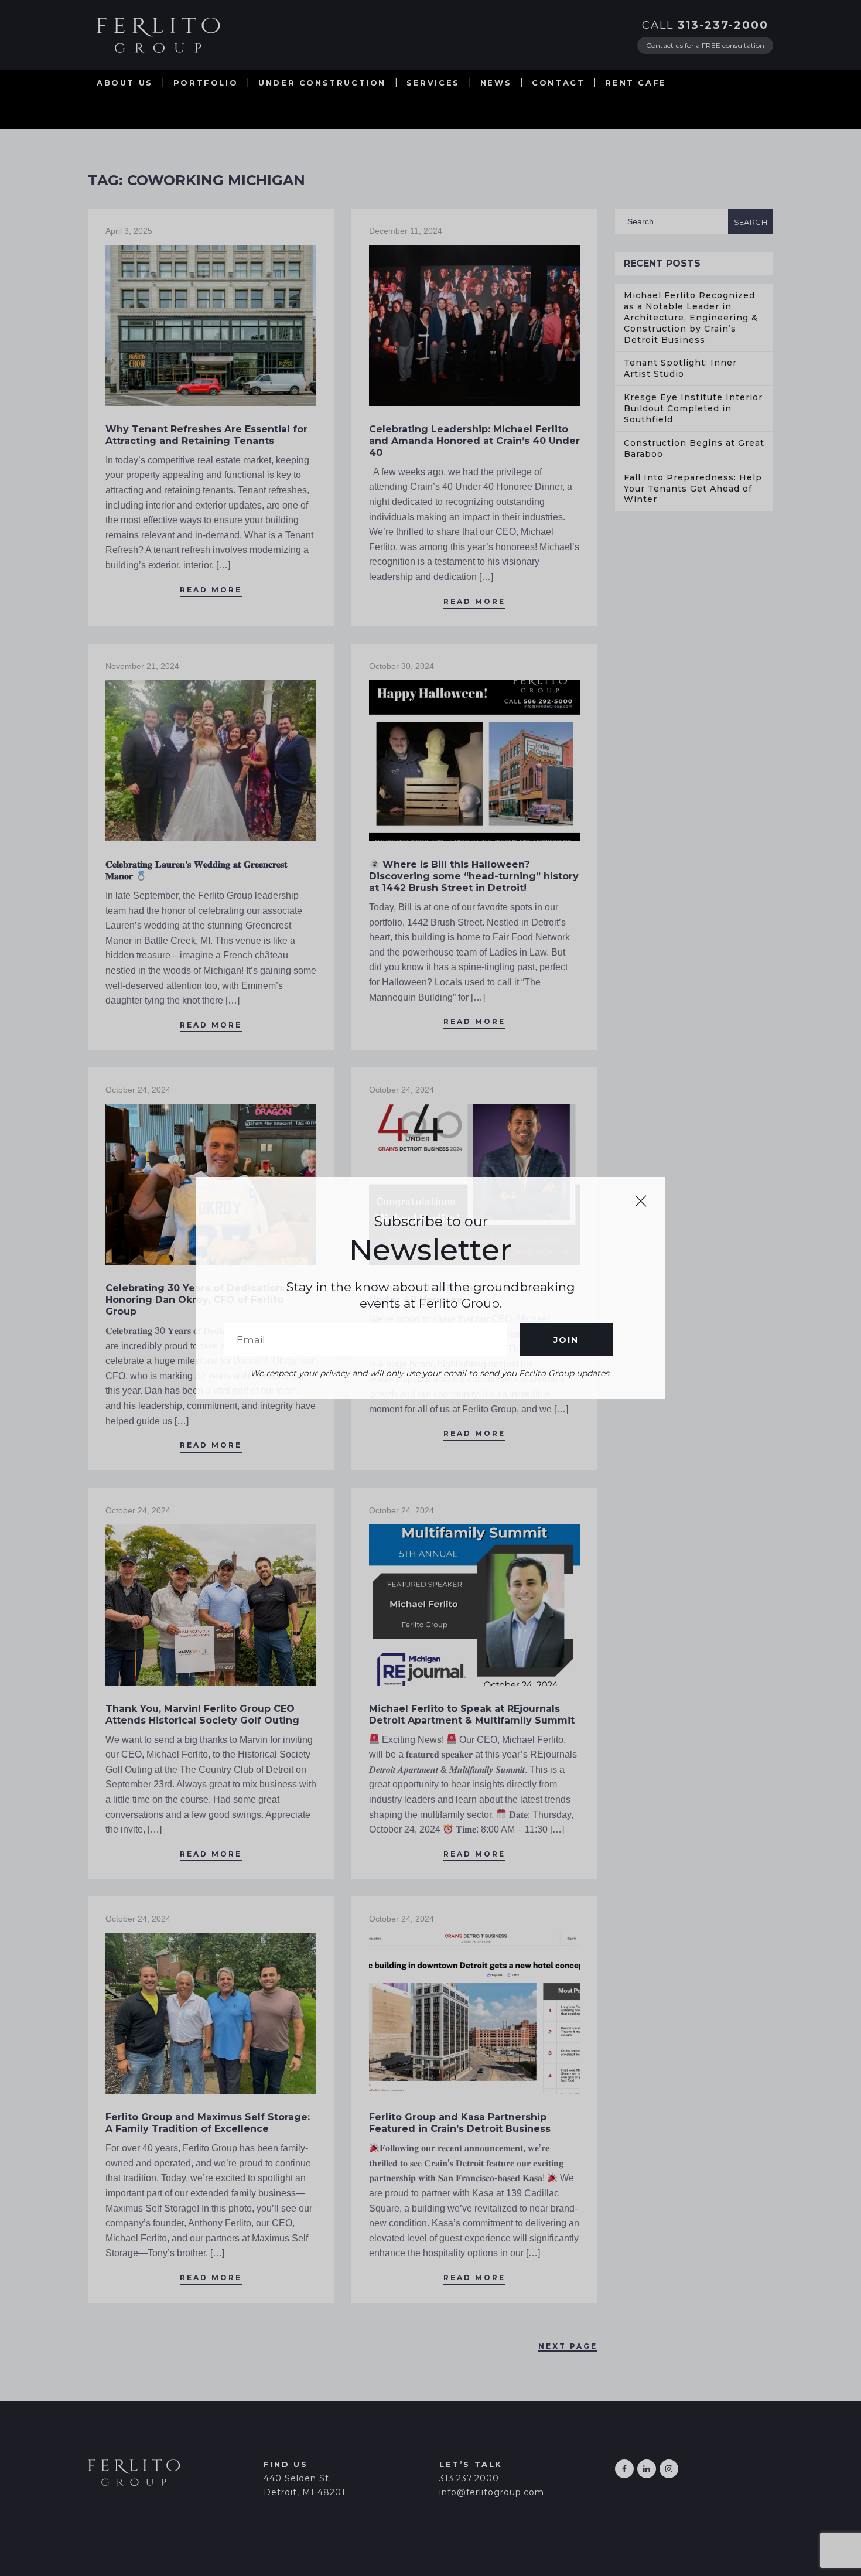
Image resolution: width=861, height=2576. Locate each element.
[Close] (641, 1201)
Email (365, 1340)
